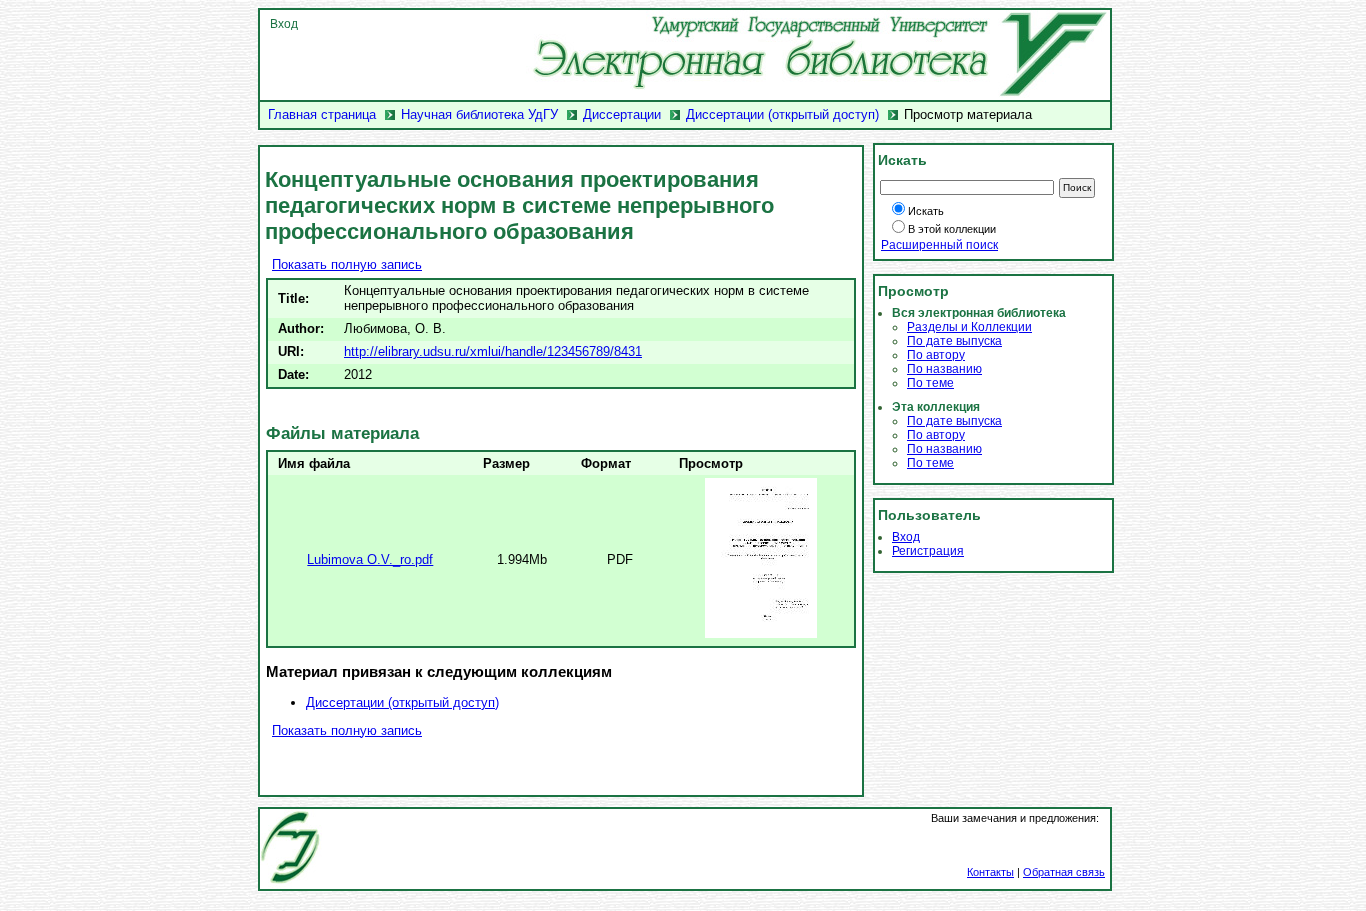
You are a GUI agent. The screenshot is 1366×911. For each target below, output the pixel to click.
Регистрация (928, 551)
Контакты (990, 872)
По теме (930, 383)
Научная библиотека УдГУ (479, 114)
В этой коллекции (952, 229)
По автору (936, 355)
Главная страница (322, 114)
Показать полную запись (347, 264)
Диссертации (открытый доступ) (782, 114)
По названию (944, 369)
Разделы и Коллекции (969, 327)
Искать (926, 211)
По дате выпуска (954, 341)
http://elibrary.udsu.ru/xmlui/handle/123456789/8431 (493, 351)
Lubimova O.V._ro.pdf (370, 559)
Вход (284, 24)
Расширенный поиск (939, 245)
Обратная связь (1064, 872)
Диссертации (622, 114)
